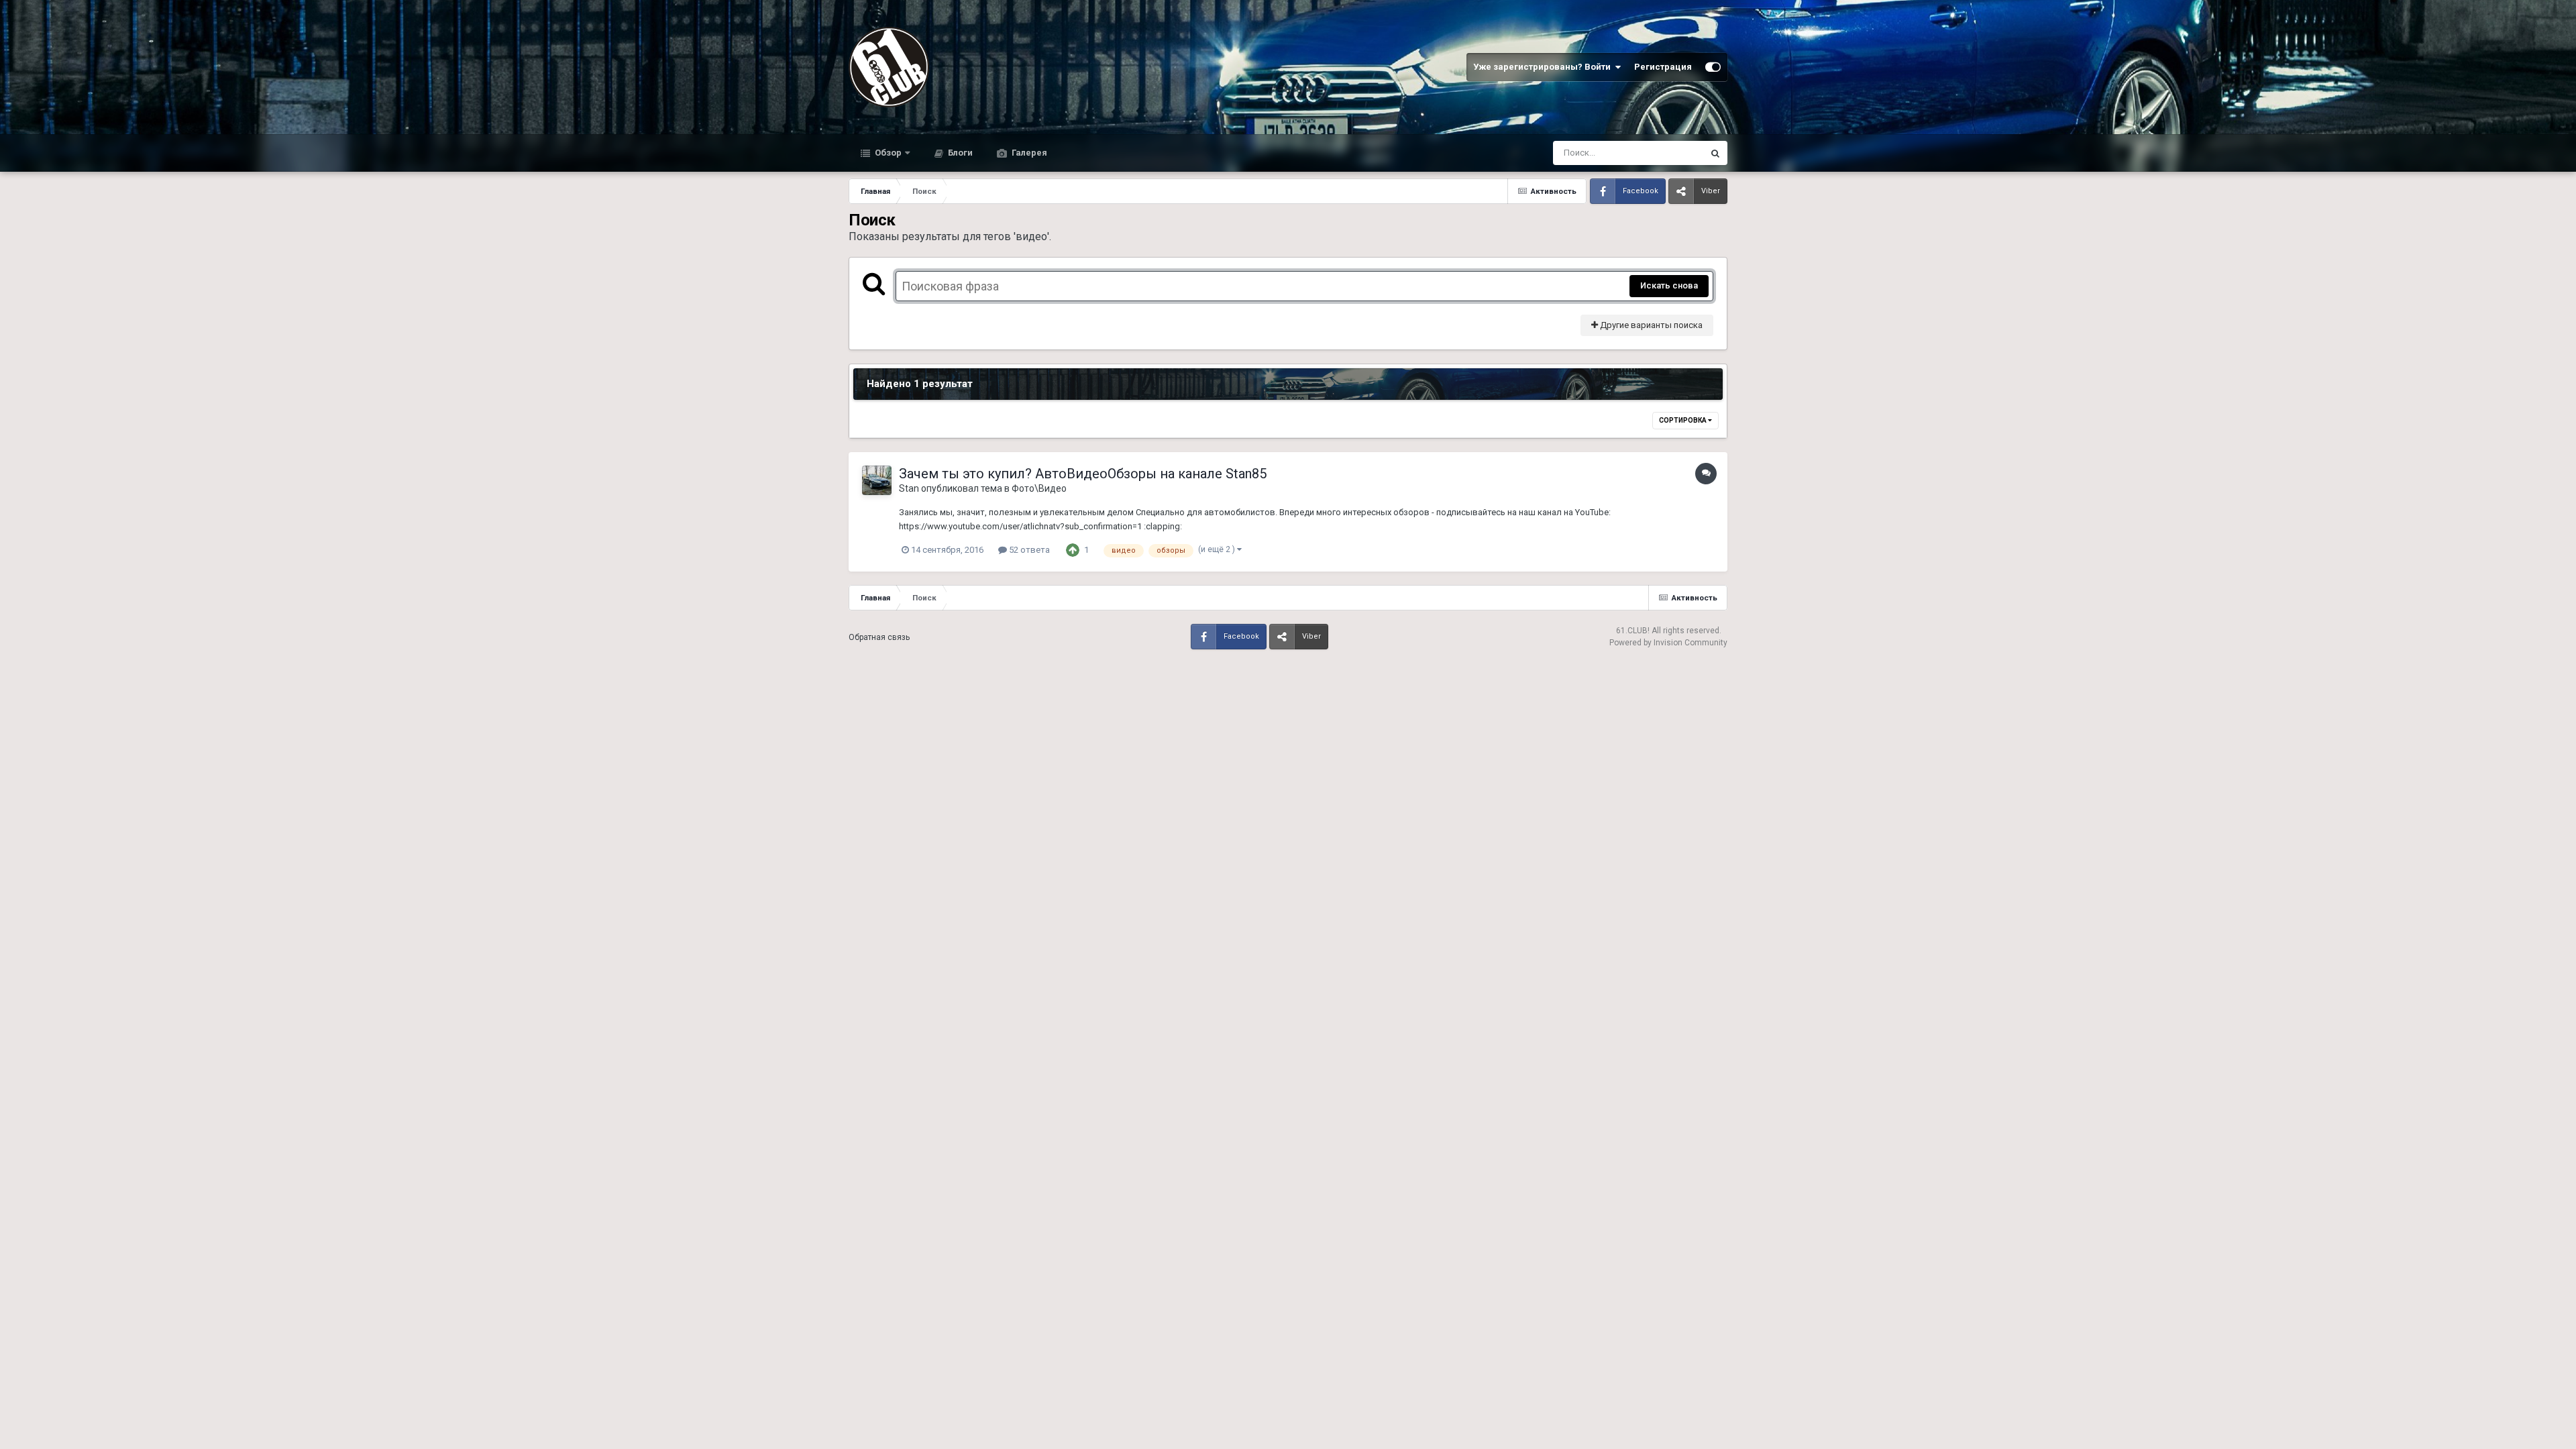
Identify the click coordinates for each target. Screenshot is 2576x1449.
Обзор (887, 153)
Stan (909, 488)
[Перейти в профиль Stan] (877, 480)
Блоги (959, 153)
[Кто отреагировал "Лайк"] (1073, 550)
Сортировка (1683, 420)
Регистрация (1663, 67)
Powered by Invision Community (1668, 643)
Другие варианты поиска (1650, 325)
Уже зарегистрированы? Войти (1544, 67)
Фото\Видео (1039, 488)
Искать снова (1669, 285)
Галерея (1028, 153)
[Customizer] (1713, 67)
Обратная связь (879, 637)
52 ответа (1028, 550)
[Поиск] (1715, 153)
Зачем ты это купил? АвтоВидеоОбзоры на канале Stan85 (1083, 474)
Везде (1673, 153)
